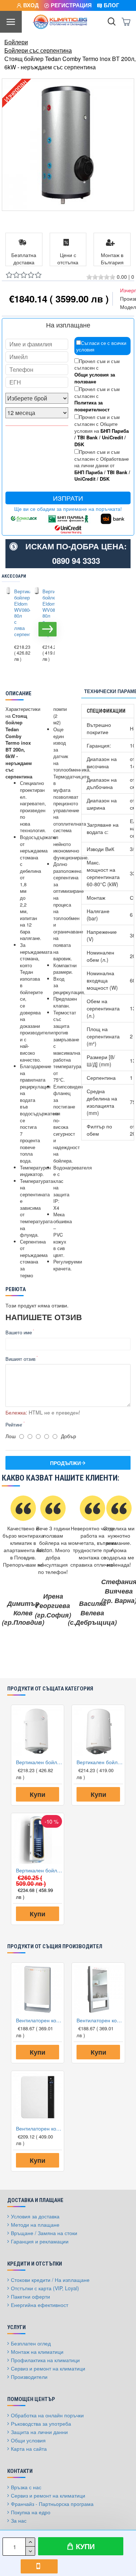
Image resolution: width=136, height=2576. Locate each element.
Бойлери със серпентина (38, 50)
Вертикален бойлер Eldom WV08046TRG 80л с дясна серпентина (46, 613)
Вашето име (19, 1332)
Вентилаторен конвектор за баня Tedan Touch (39, 2020)
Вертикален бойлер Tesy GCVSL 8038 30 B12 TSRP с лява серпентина (39, 1870)
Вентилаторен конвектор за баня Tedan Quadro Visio (100, 2020)
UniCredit (112, 438)
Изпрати (68, 498)
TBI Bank (87, 438)
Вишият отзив (20, 1359)
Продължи (65, 1463)
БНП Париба (115, 431)
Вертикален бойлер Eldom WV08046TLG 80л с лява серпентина (18, 613)
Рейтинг (14, 1425)
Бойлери (16, 42)
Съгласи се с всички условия (101, 346)
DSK (79, 444)
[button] (9, 629)
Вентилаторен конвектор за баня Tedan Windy (39, 2128)
